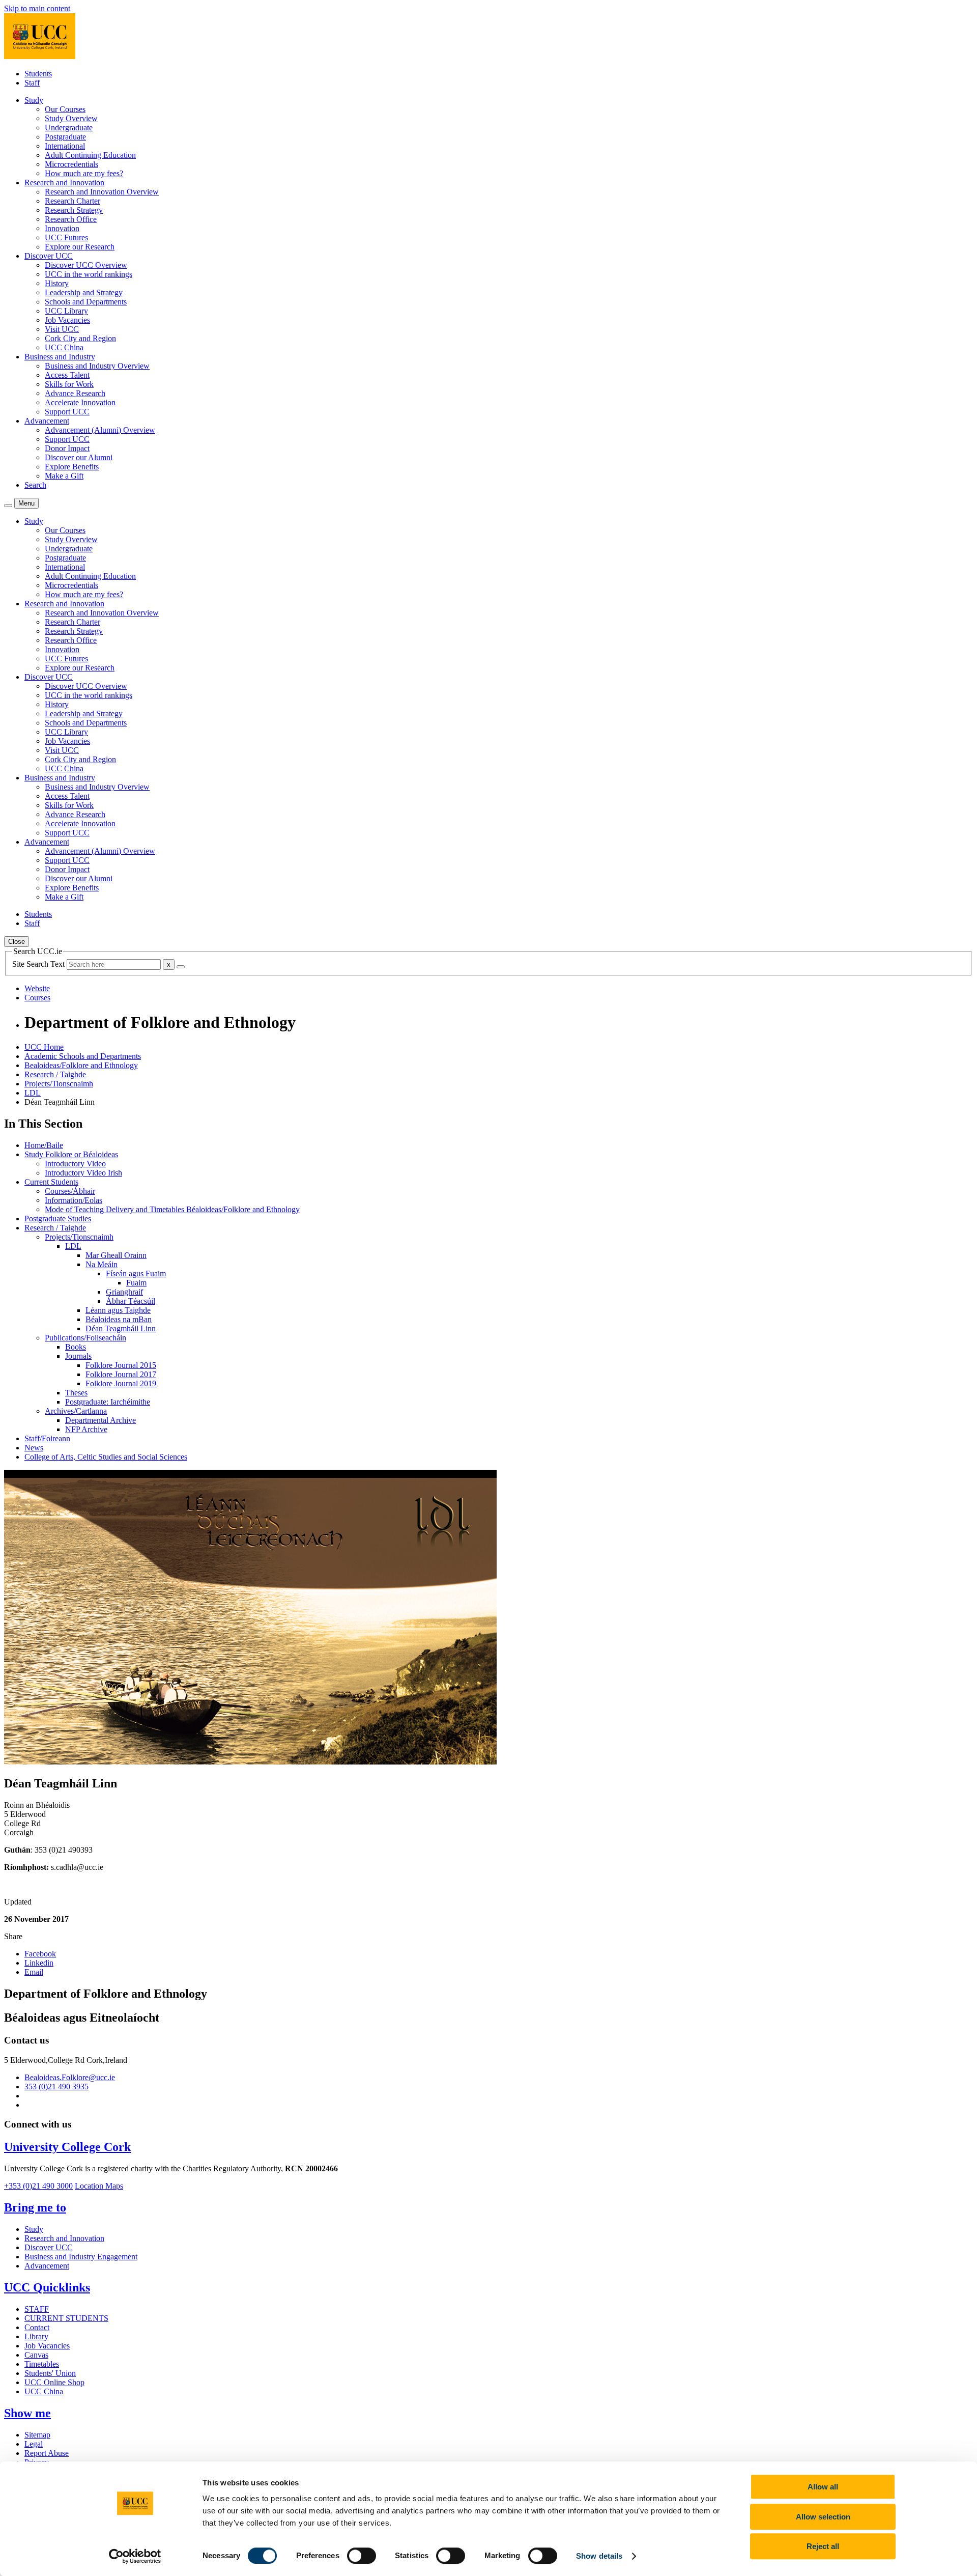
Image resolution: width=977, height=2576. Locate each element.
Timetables (42, 2364)
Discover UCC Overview (86, 265)
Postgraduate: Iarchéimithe (108, 1402)
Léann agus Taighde (118, 1310)
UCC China (64, 347)
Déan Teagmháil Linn (121, 1328)
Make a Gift (64, 476)
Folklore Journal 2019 (121, 1383)
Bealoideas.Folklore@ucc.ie (70, 2077)
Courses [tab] (37, 998)
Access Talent (67, 375)
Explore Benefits (72, 467)
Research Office (71, 219)
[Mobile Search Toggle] (8, 506)
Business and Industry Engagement (81, 2257)
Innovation (62, 228)
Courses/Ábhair (70, 1191)
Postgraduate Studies (58, 1219)
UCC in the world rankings (89, 274)
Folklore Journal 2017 (121, 1374)
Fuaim (136, 1283)
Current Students (51, 1182)
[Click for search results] (181, 967)
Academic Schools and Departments (83, 1056)
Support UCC (67, 412)
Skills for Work (69, 384)
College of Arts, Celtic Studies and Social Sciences (106, 1457)
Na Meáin (102, 1264)
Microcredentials (71, 164)
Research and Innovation (64, 2238)
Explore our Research (80, 247)
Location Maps (99, 2186)
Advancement (47, 2266)
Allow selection (823, 2517)
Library (36, 2336)
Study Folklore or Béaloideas (71, 1154)
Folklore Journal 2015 (121, 1365)
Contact (37, 2327)
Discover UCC (49, 2247)
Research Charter (73, 201)
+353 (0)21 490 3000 (38, 2186)
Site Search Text (39, 964)
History (57, 283)
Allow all (823, 2487)
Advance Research (75, 393)
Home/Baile (44, 1145)
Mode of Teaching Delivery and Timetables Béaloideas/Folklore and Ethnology (172, 1209)
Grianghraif (124, 1292)
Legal (34, 2444)
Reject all (823, 2546)
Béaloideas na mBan (119, 1319)
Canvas (36, 2355)
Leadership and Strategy (84, 292)
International (65, 146)
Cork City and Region (80, 338)
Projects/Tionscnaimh (59, 1084)
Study (34, 2229)
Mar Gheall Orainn (116, 1255)
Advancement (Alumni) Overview (100, 430)
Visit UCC (62, 329)
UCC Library (66, 311)
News (34, 1448)
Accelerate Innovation (80, 402)
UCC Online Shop (54, 2382)
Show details (599, 2556)
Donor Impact (67, 448)
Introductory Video (75, 1164)
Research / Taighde (55, 1074)
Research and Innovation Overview (102, 192)
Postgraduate (65, 137)
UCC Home (44, 1047)
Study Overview (71, 118)
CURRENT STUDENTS (66, 2318)
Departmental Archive (100, 1420)
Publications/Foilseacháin (85, 1338)
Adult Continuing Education (90, 155)
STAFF (37, 2309)
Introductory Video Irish (83, 1173)
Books (76, 1347)
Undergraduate (69, 128)
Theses (76, 1393)
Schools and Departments (86, 302)
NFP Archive (86, 1429)
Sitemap (37, 2435)
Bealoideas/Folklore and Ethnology (81, 1065)
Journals (78, 1356)
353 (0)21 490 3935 (56, 2087)
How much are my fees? (84, 173)
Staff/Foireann (47, 1438)
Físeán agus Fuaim (136, 1273)
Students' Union (50, 2373)
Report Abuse (47, 2453)
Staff (32, 83)
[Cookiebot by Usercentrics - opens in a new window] (135, 2556)
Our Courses (65, 109)
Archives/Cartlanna (76, 1411)
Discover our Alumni (79, 457)
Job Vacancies (67, 320)
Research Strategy (74, 210)
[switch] (362, 2556)
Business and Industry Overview (97, 366)
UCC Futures (66, 237)
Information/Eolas (74, 1200)
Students (38, 74)
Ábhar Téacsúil (131, 1301)
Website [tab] (37, 988)
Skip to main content (37, 8)
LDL (33, 1093)
